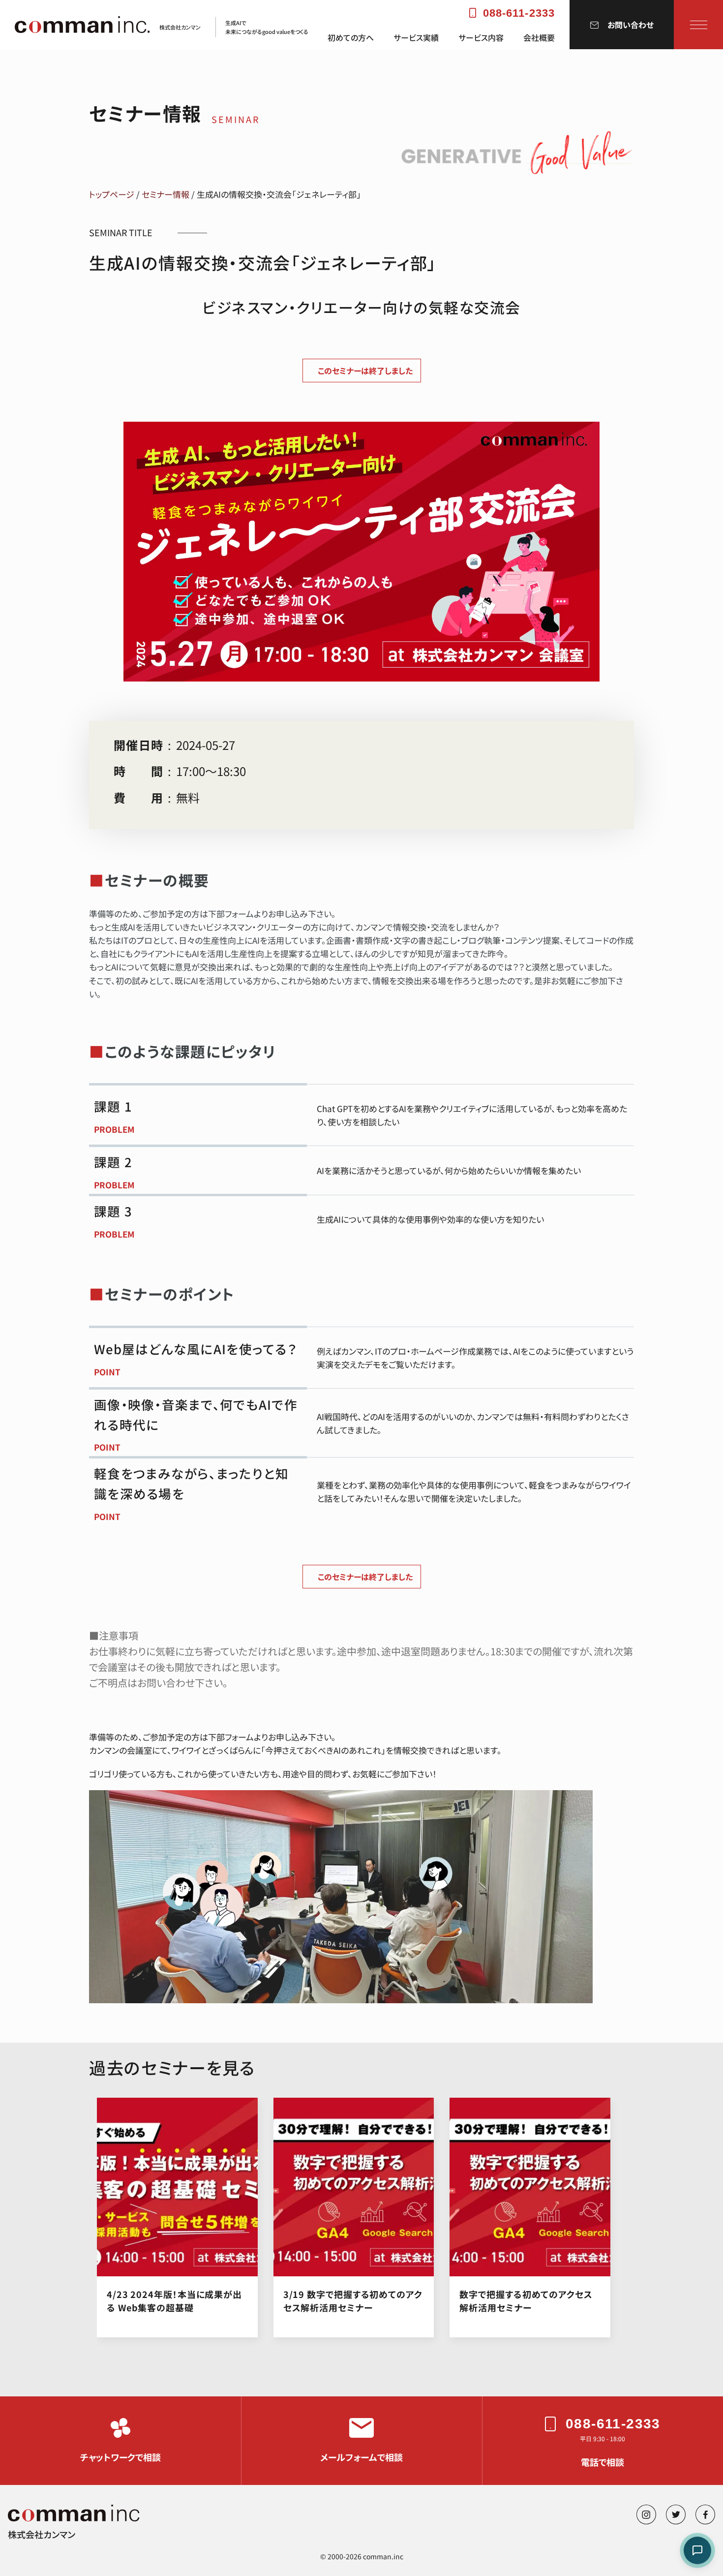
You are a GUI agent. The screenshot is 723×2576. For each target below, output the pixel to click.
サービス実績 (416, 38)
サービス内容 (481, 38)
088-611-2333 (519, 13)
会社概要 (539, 38)
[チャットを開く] (697, 2550)
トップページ (112, 194)
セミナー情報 (166, 194)
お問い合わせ (631, 25)
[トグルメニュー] (699, 25)
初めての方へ (351, 38)
